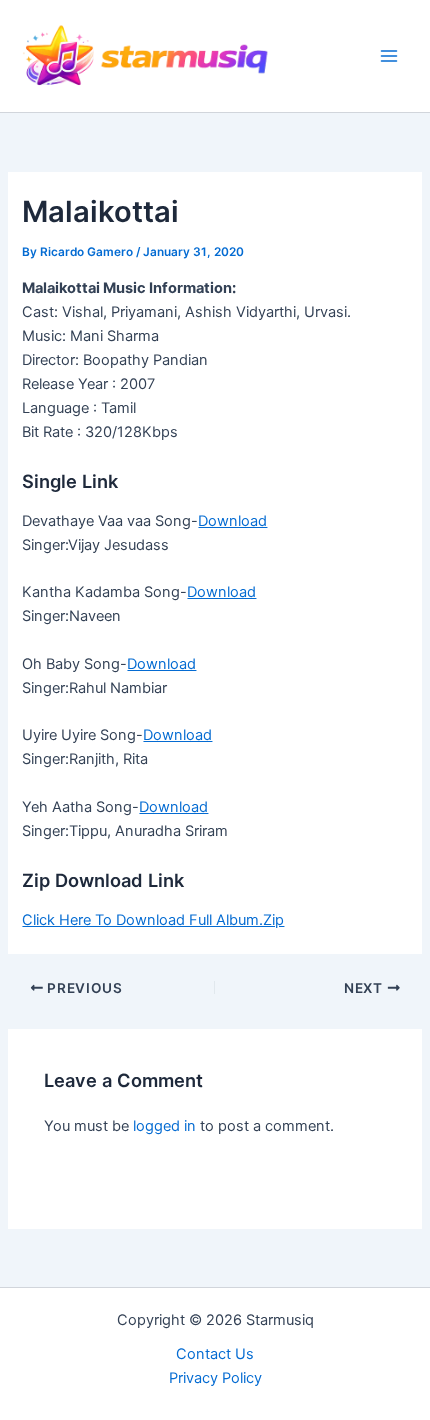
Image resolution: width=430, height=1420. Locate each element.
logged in (164, 1126)
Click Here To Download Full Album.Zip (153, 920)
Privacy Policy (215, 1378)
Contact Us (215, 1354)
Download (232, 521)
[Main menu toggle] (389, 56)
